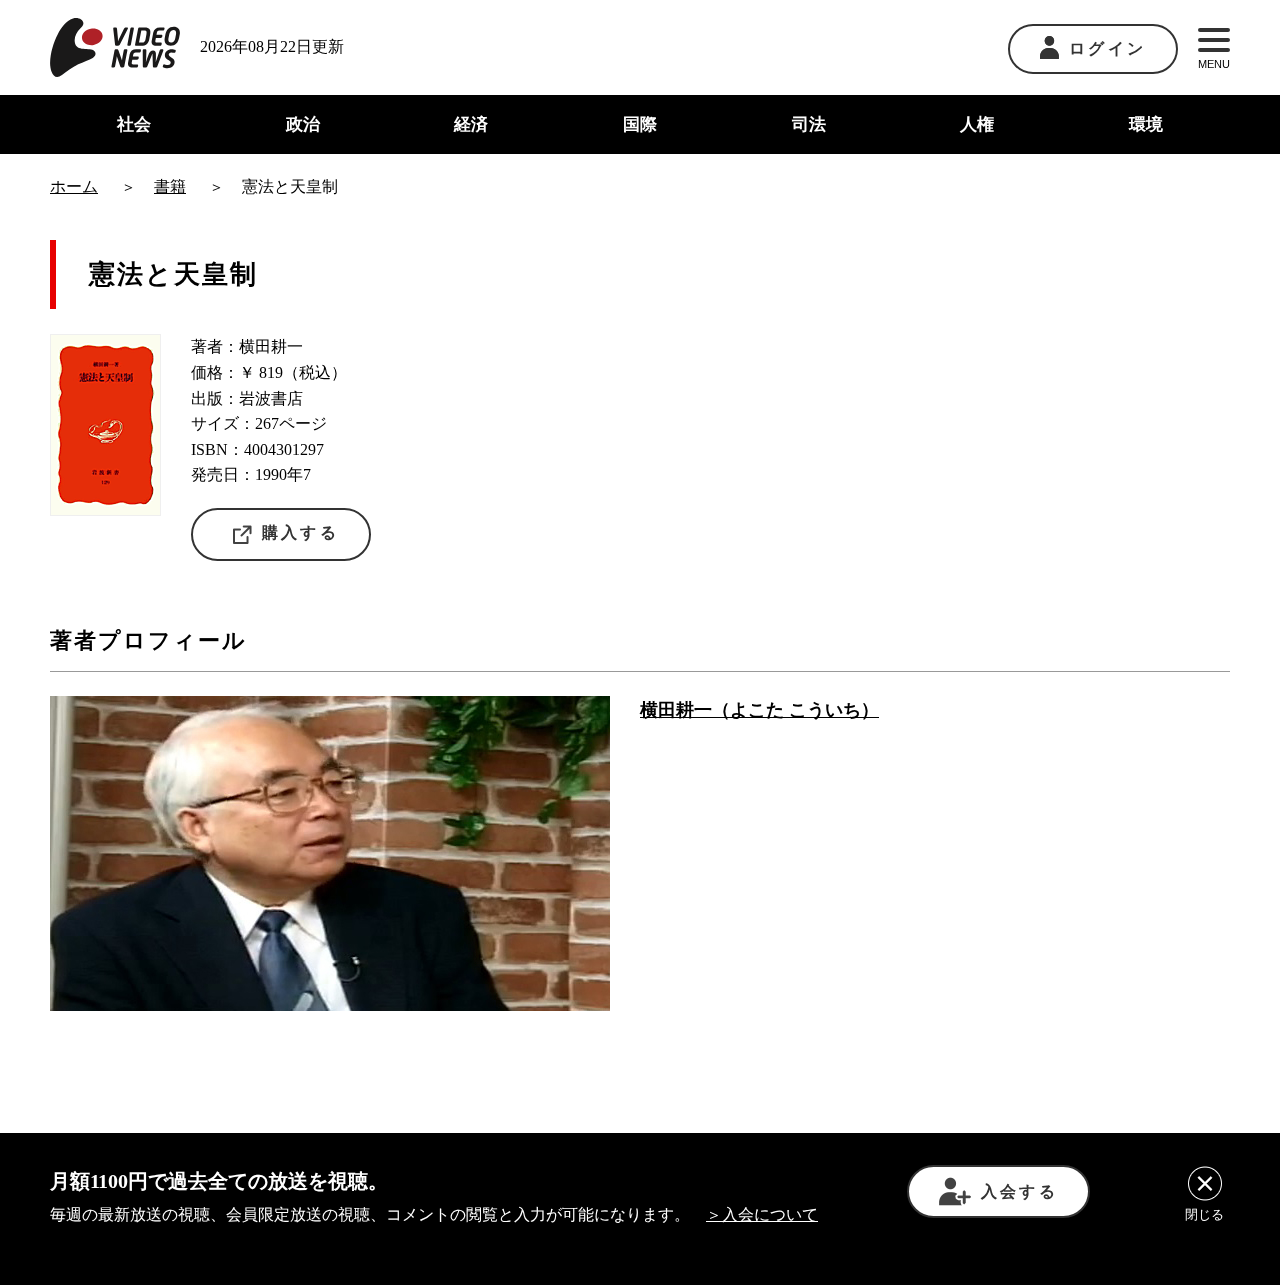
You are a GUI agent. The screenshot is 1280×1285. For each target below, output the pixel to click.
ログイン (1107, 48)
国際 (640, 124)
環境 (1146, 124)
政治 (303, 124)
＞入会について (762, 1214)
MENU (1214, 64)
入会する (1019, 1191)
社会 (134, 124)
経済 (471, 124)
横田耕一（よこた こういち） (759, 710)
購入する (300, 532)
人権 (977, 124)
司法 (809, 124)
